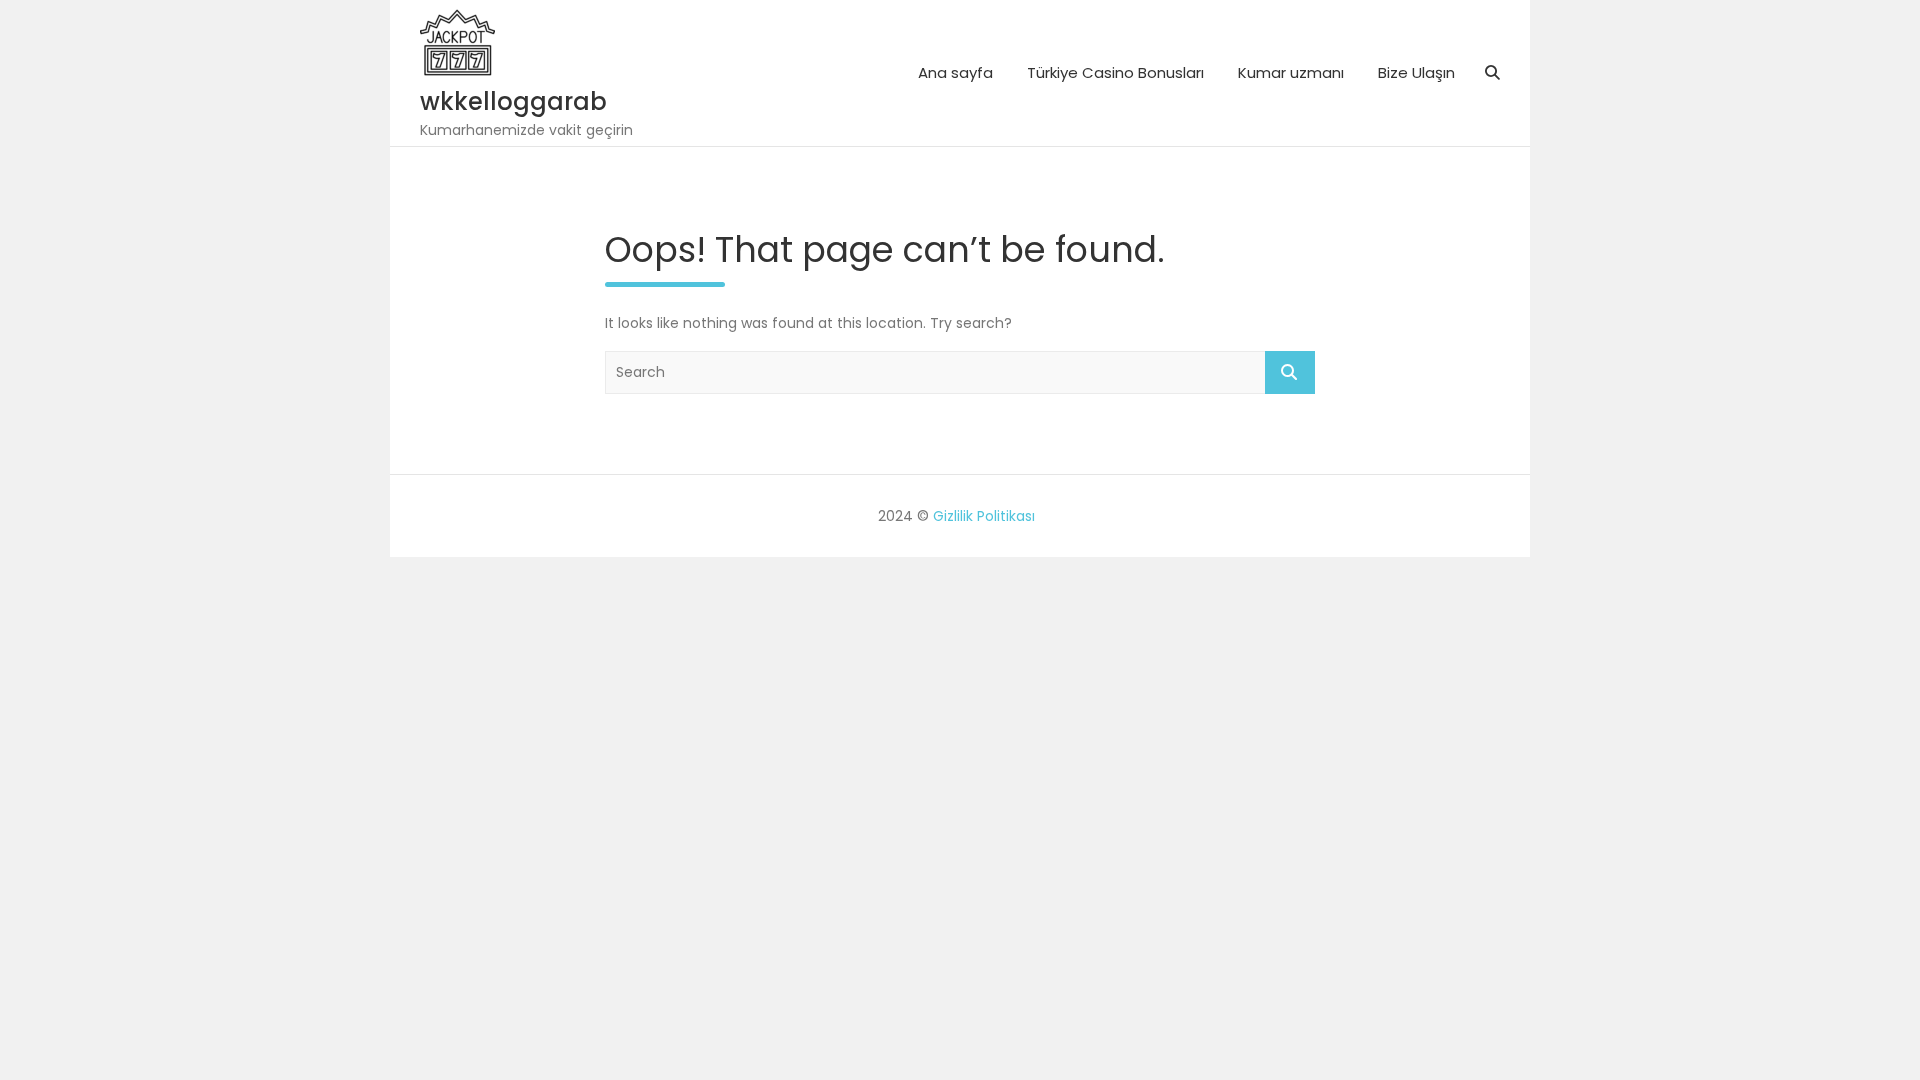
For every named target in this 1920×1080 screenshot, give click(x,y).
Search (1290, 372)
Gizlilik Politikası (984, 516)
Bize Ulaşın (1416, 72)
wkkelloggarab (513, 101)
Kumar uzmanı (1291, 72)
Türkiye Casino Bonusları (1115, 72)
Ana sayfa (955, 72)
